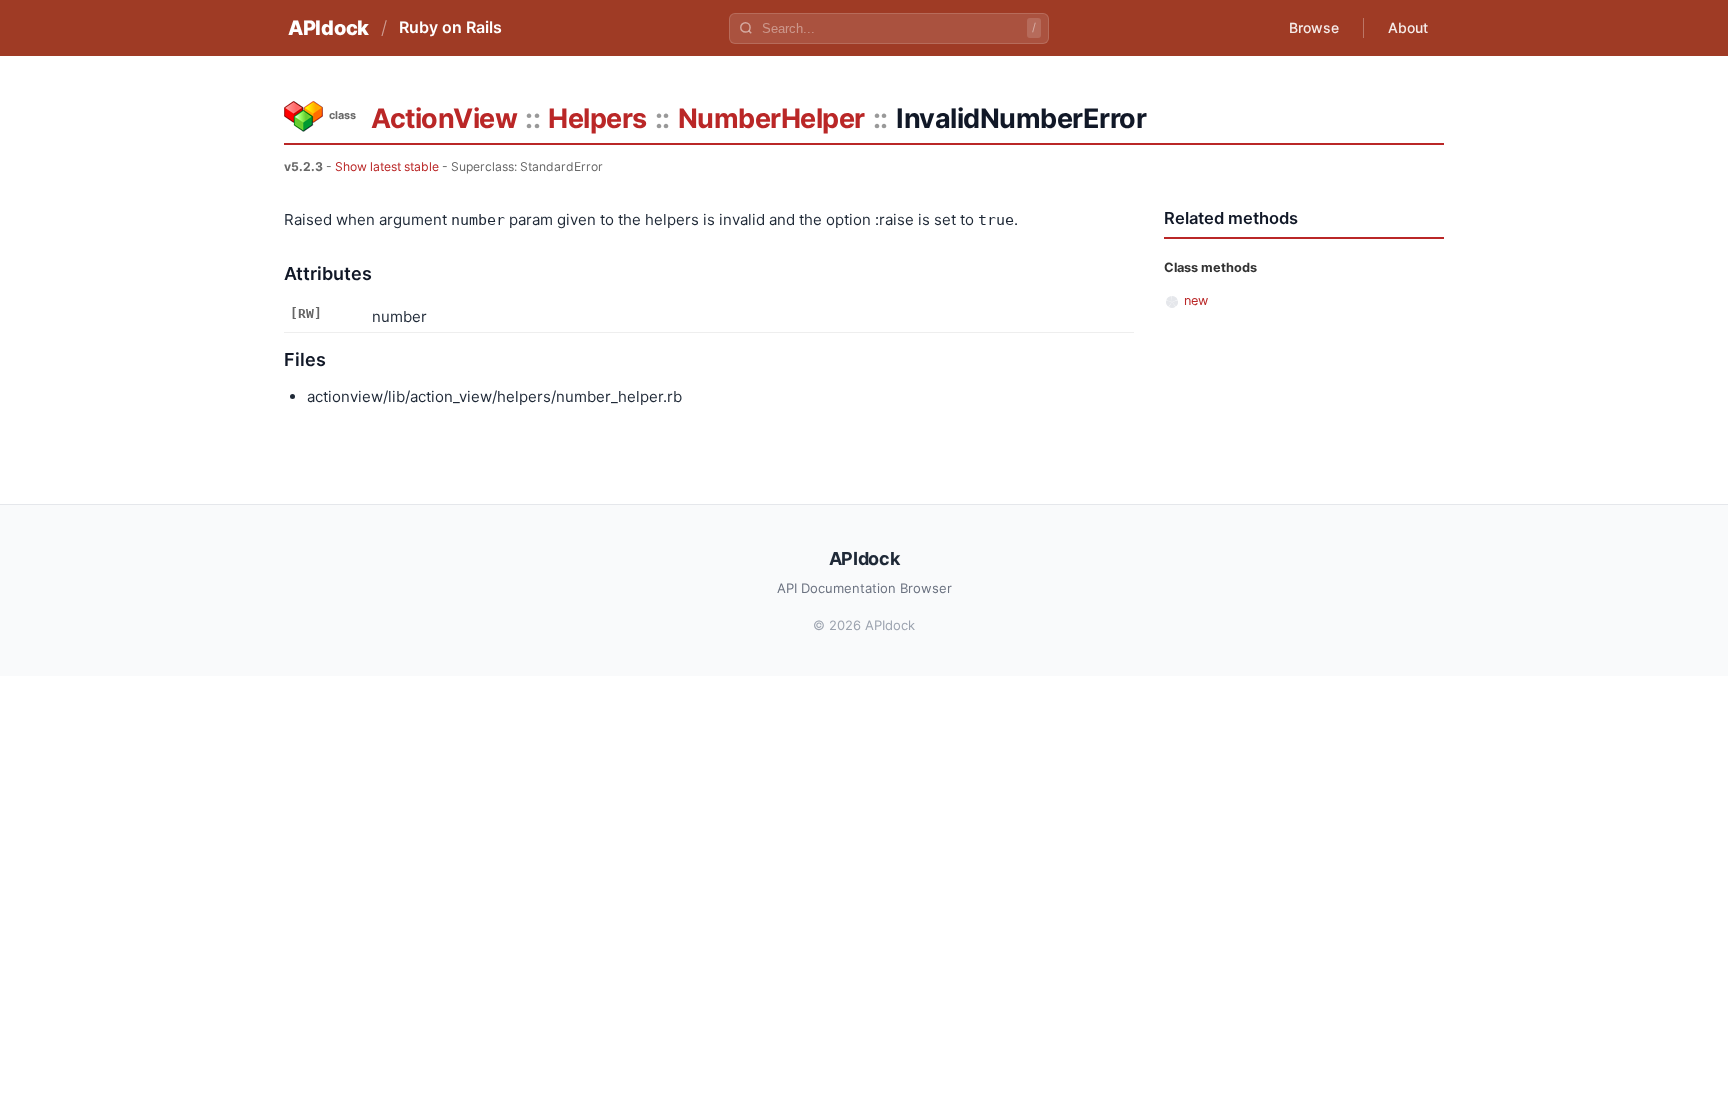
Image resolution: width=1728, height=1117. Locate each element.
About (1408, 27)
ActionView (444, 118)
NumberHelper (771, 118)
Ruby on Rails (450, 27)
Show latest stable (387, 166)
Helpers (597, 118)
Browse (1314, 27)
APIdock (328, 28)
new (1196, 300)
